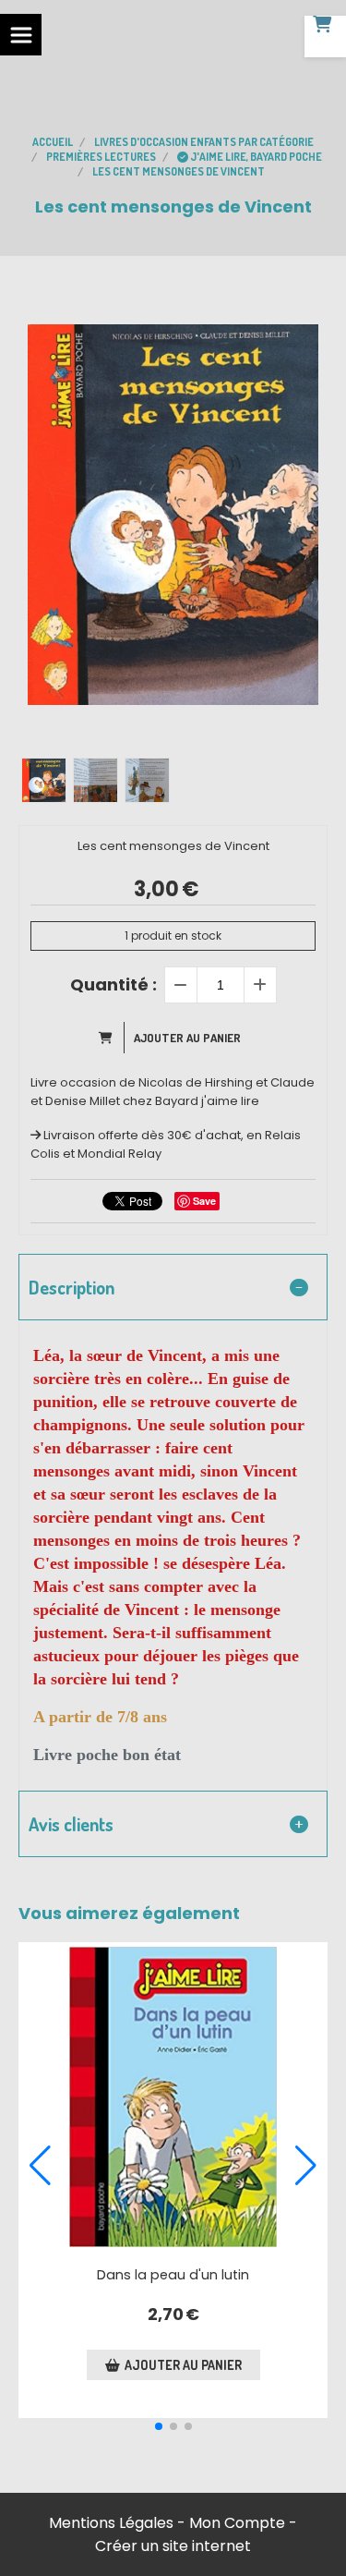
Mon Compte (237, 2523)
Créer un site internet (173, 2546)
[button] (159, 2426)
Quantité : (113, 984)
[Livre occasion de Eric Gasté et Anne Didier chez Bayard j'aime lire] (173, 2097)
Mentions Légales (111, 2523)
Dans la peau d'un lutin (173, 2275)
